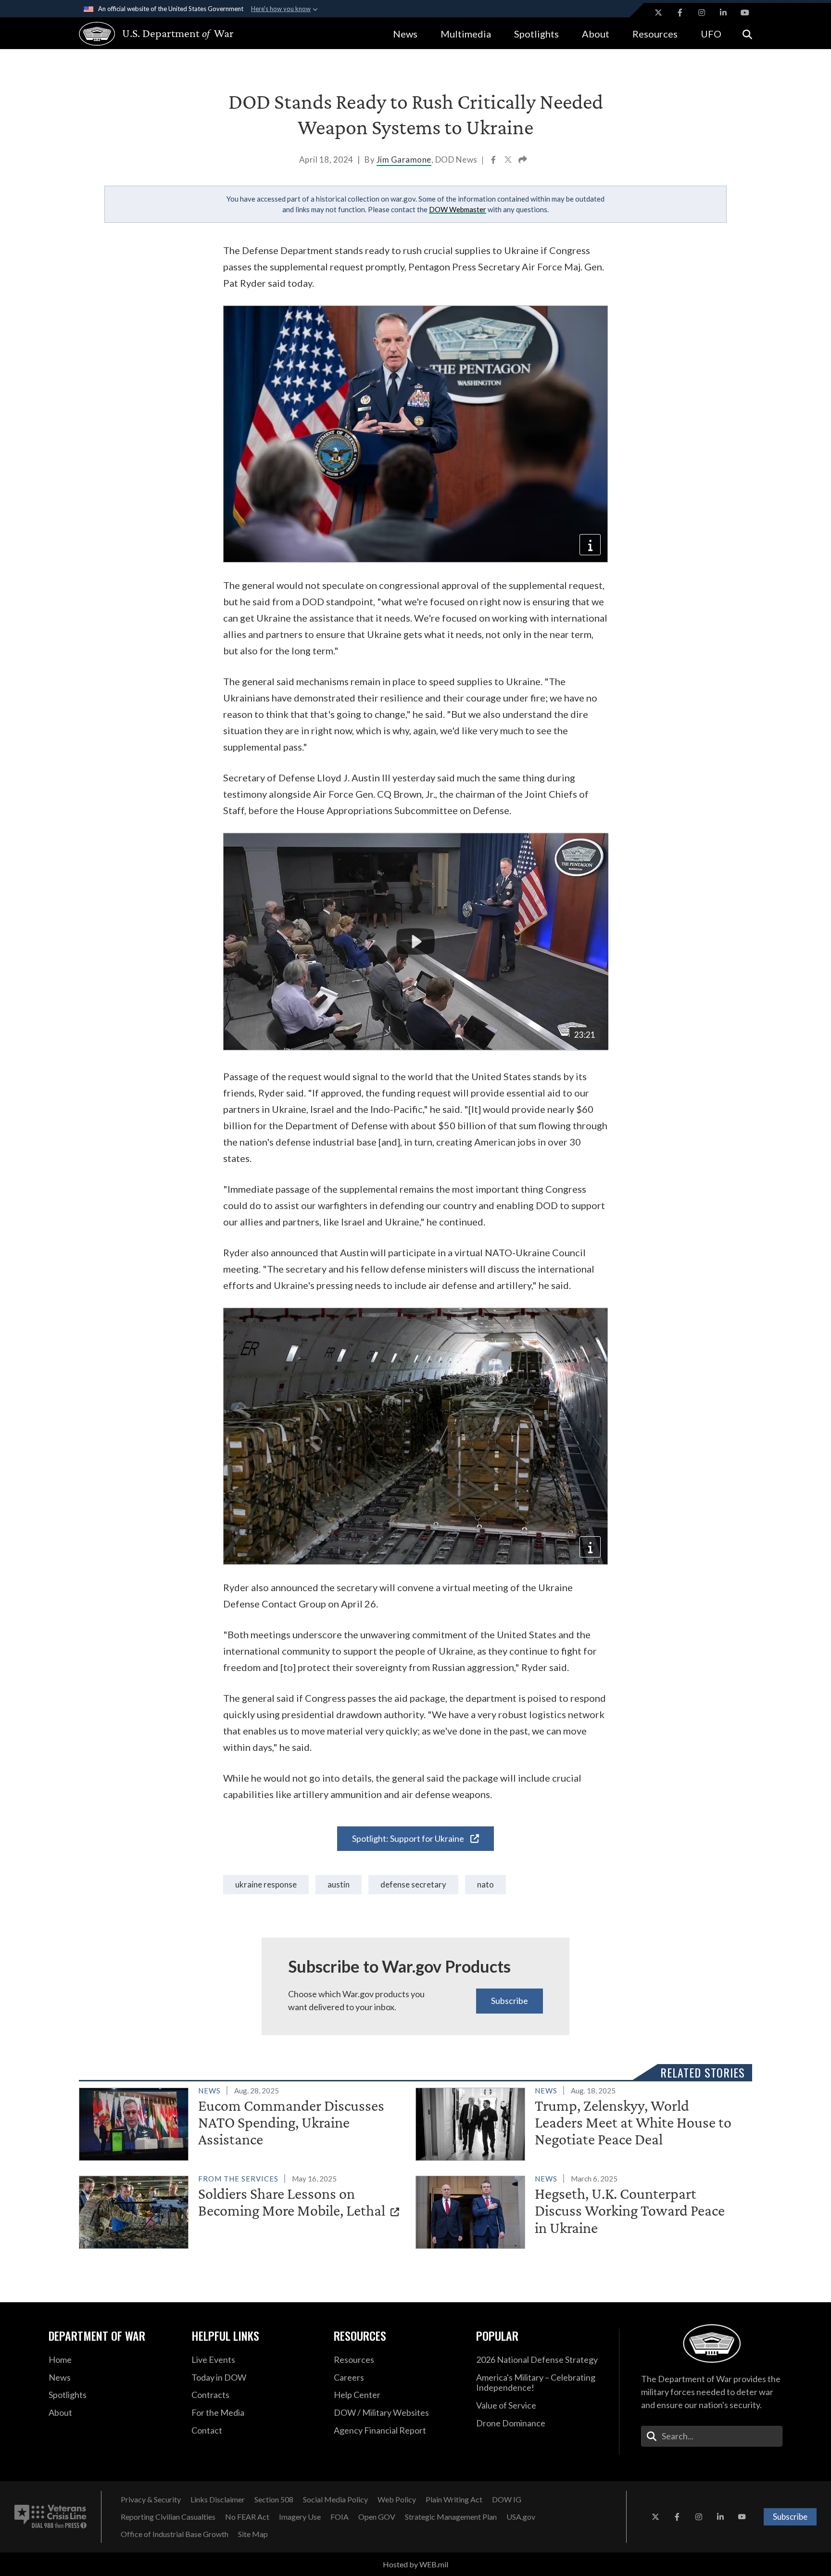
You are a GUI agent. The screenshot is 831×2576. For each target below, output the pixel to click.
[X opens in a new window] (658, 13)
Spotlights (536, 34)
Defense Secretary (413, 1884)
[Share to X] (509, 161)
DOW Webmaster (458, 209)
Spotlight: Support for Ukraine (409, 1838)
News (405, 34)
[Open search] (747, 33)
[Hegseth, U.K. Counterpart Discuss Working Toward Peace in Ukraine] (580, 2210)
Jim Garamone (404, 159)
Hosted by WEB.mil (415, 2564)
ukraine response (266, 1884)
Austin (339, 1884)
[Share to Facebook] (494, 161)
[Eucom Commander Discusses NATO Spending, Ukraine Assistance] (243, 2122)
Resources (655, 34)
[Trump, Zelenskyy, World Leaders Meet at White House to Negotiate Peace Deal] (580, 2122)
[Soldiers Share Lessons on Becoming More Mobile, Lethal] (243, 2210)
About (596, 34)
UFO (711, 34)
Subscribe (510, 2001)
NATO (485, 1884)
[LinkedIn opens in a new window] (723, 13)
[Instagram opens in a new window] (702, 13)
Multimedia (466, 34)
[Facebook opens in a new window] (680, 13)
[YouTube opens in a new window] (745, 13)
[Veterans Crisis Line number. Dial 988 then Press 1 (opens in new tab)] (50, 2517)
